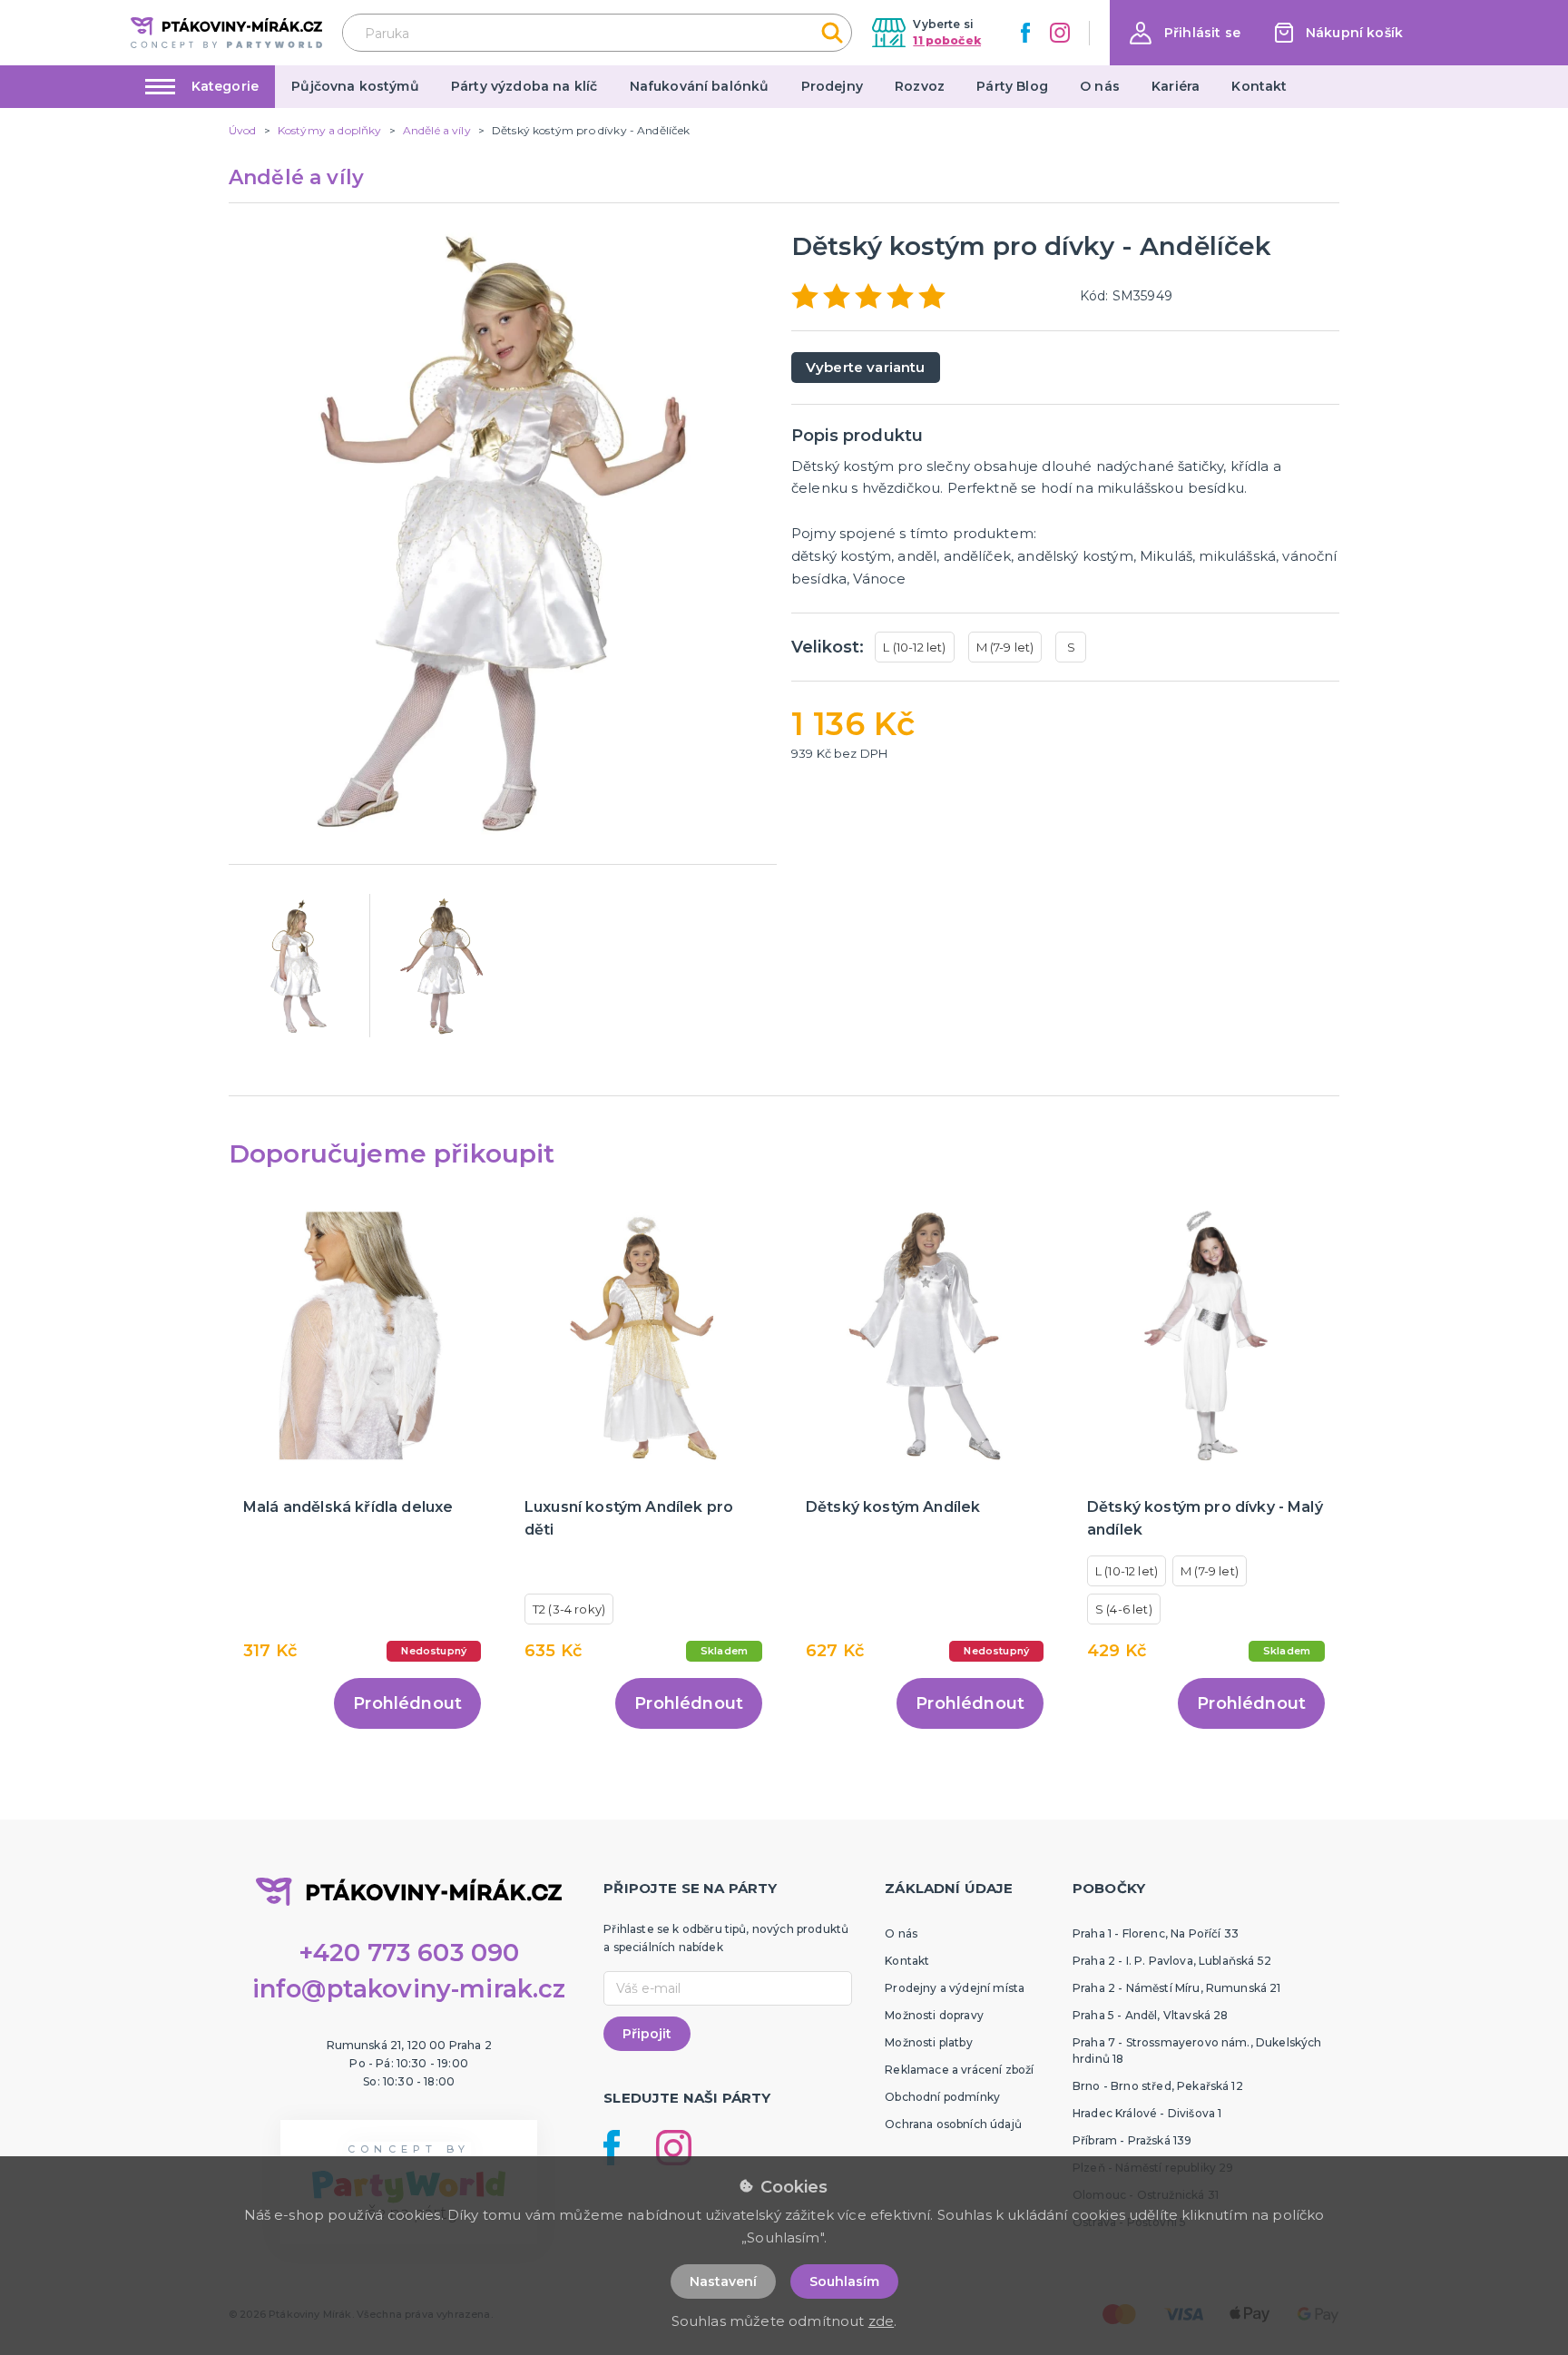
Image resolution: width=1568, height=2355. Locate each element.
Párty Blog (1012, 86)
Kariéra (1176, 86)
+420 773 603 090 (409, 1953)
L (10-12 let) (914, 647)
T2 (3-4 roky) (569, 1609)
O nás (1100, 86)
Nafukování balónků (700, 86)
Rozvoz (920, 86)
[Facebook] (1025, 33)
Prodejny (832, 86)
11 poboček (947, 40)
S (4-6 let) (1124, 1609)
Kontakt (1259, 86)
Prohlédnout (407, 1703)
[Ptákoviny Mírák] (226, 32)
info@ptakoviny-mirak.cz (409, 1989)
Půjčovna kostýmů (355, 86)
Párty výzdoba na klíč (524, 86)
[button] (1185, 33)
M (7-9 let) (1005, 647)
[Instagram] (1060, 33)
